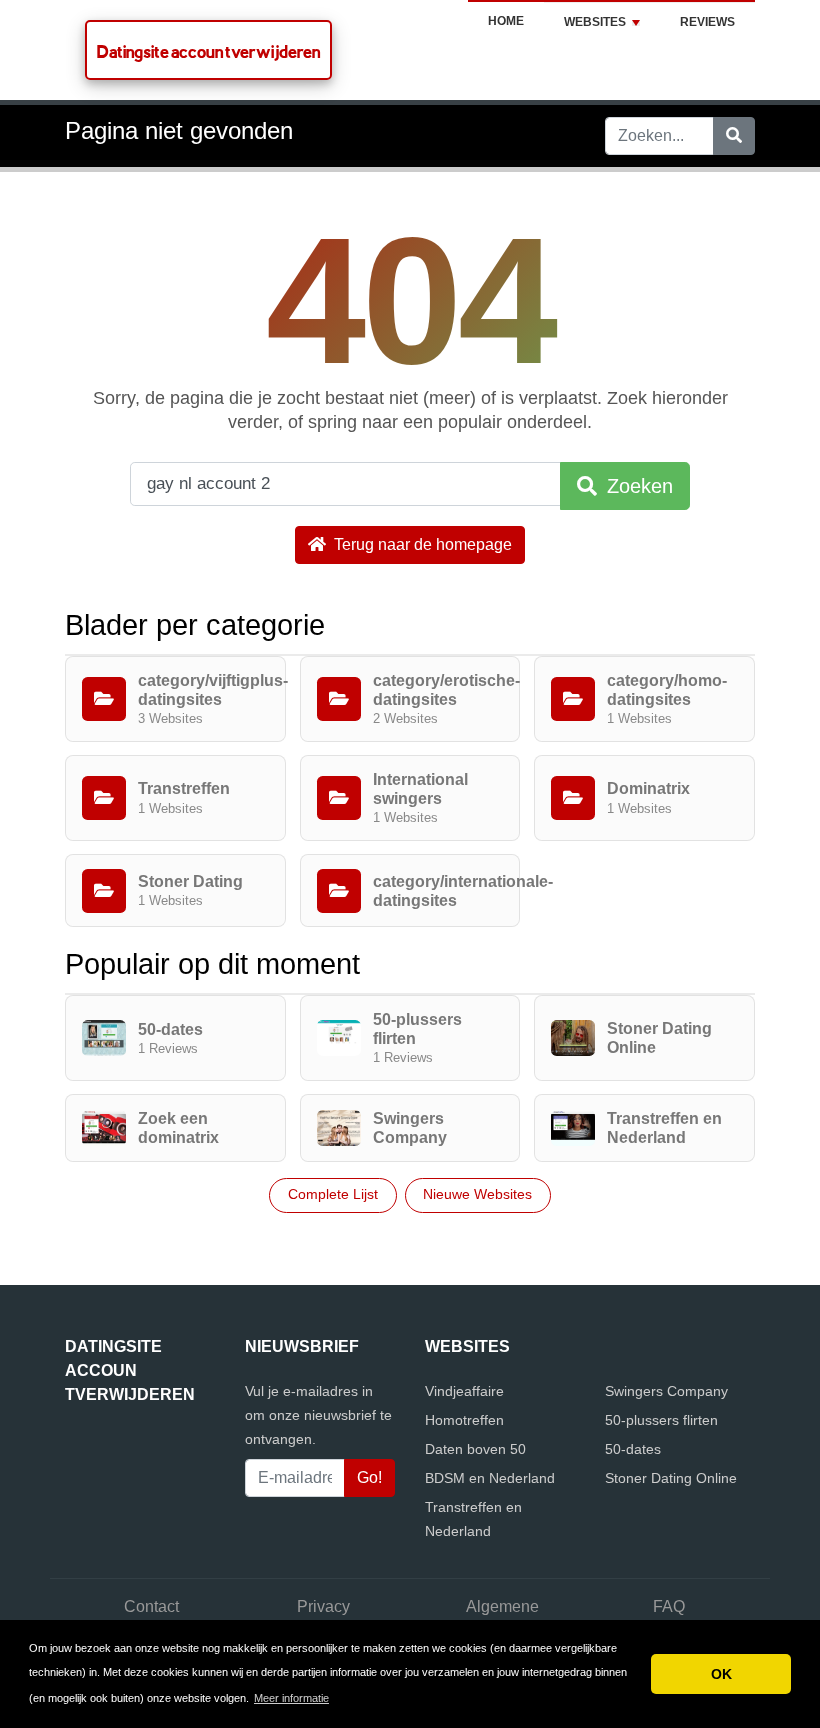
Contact (151, 1606)
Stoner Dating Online (671, 1478)
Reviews (707, 22)
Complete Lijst (333, 1194)
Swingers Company (666, 1391)
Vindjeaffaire (464, 1391)
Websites (595, 22)
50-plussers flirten (661, 1420)
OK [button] (721, 1674)
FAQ (669, 1606)
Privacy (323, 1606)
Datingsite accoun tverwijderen (208, 51)
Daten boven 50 (475, 1449)
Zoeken (637, 486)
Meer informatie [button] (291, 1698)
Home (506, 21)
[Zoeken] (734, 136)
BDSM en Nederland (490, 1478)
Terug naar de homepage (421, 544)
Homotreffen (464, 1420)
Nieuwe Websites (477, 1194)
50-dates (633, 1449)
